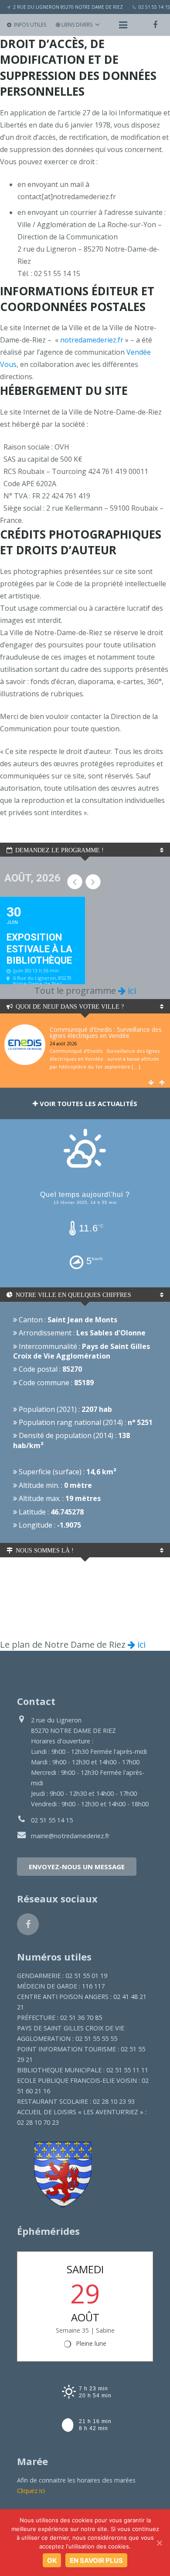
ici (131, 991)
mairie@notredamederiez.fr (70, 1836)
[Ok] (159, 2543)
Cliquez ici (31, 2491)
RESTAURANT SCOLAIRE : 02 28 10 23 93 (76, 2101)
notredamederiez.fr (92, 340)
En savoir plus (96, 2560)
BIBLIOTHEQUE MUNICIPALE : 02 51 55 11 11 (83, 2070)
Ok (52, 2560)
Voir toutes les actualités (88, 1103)
